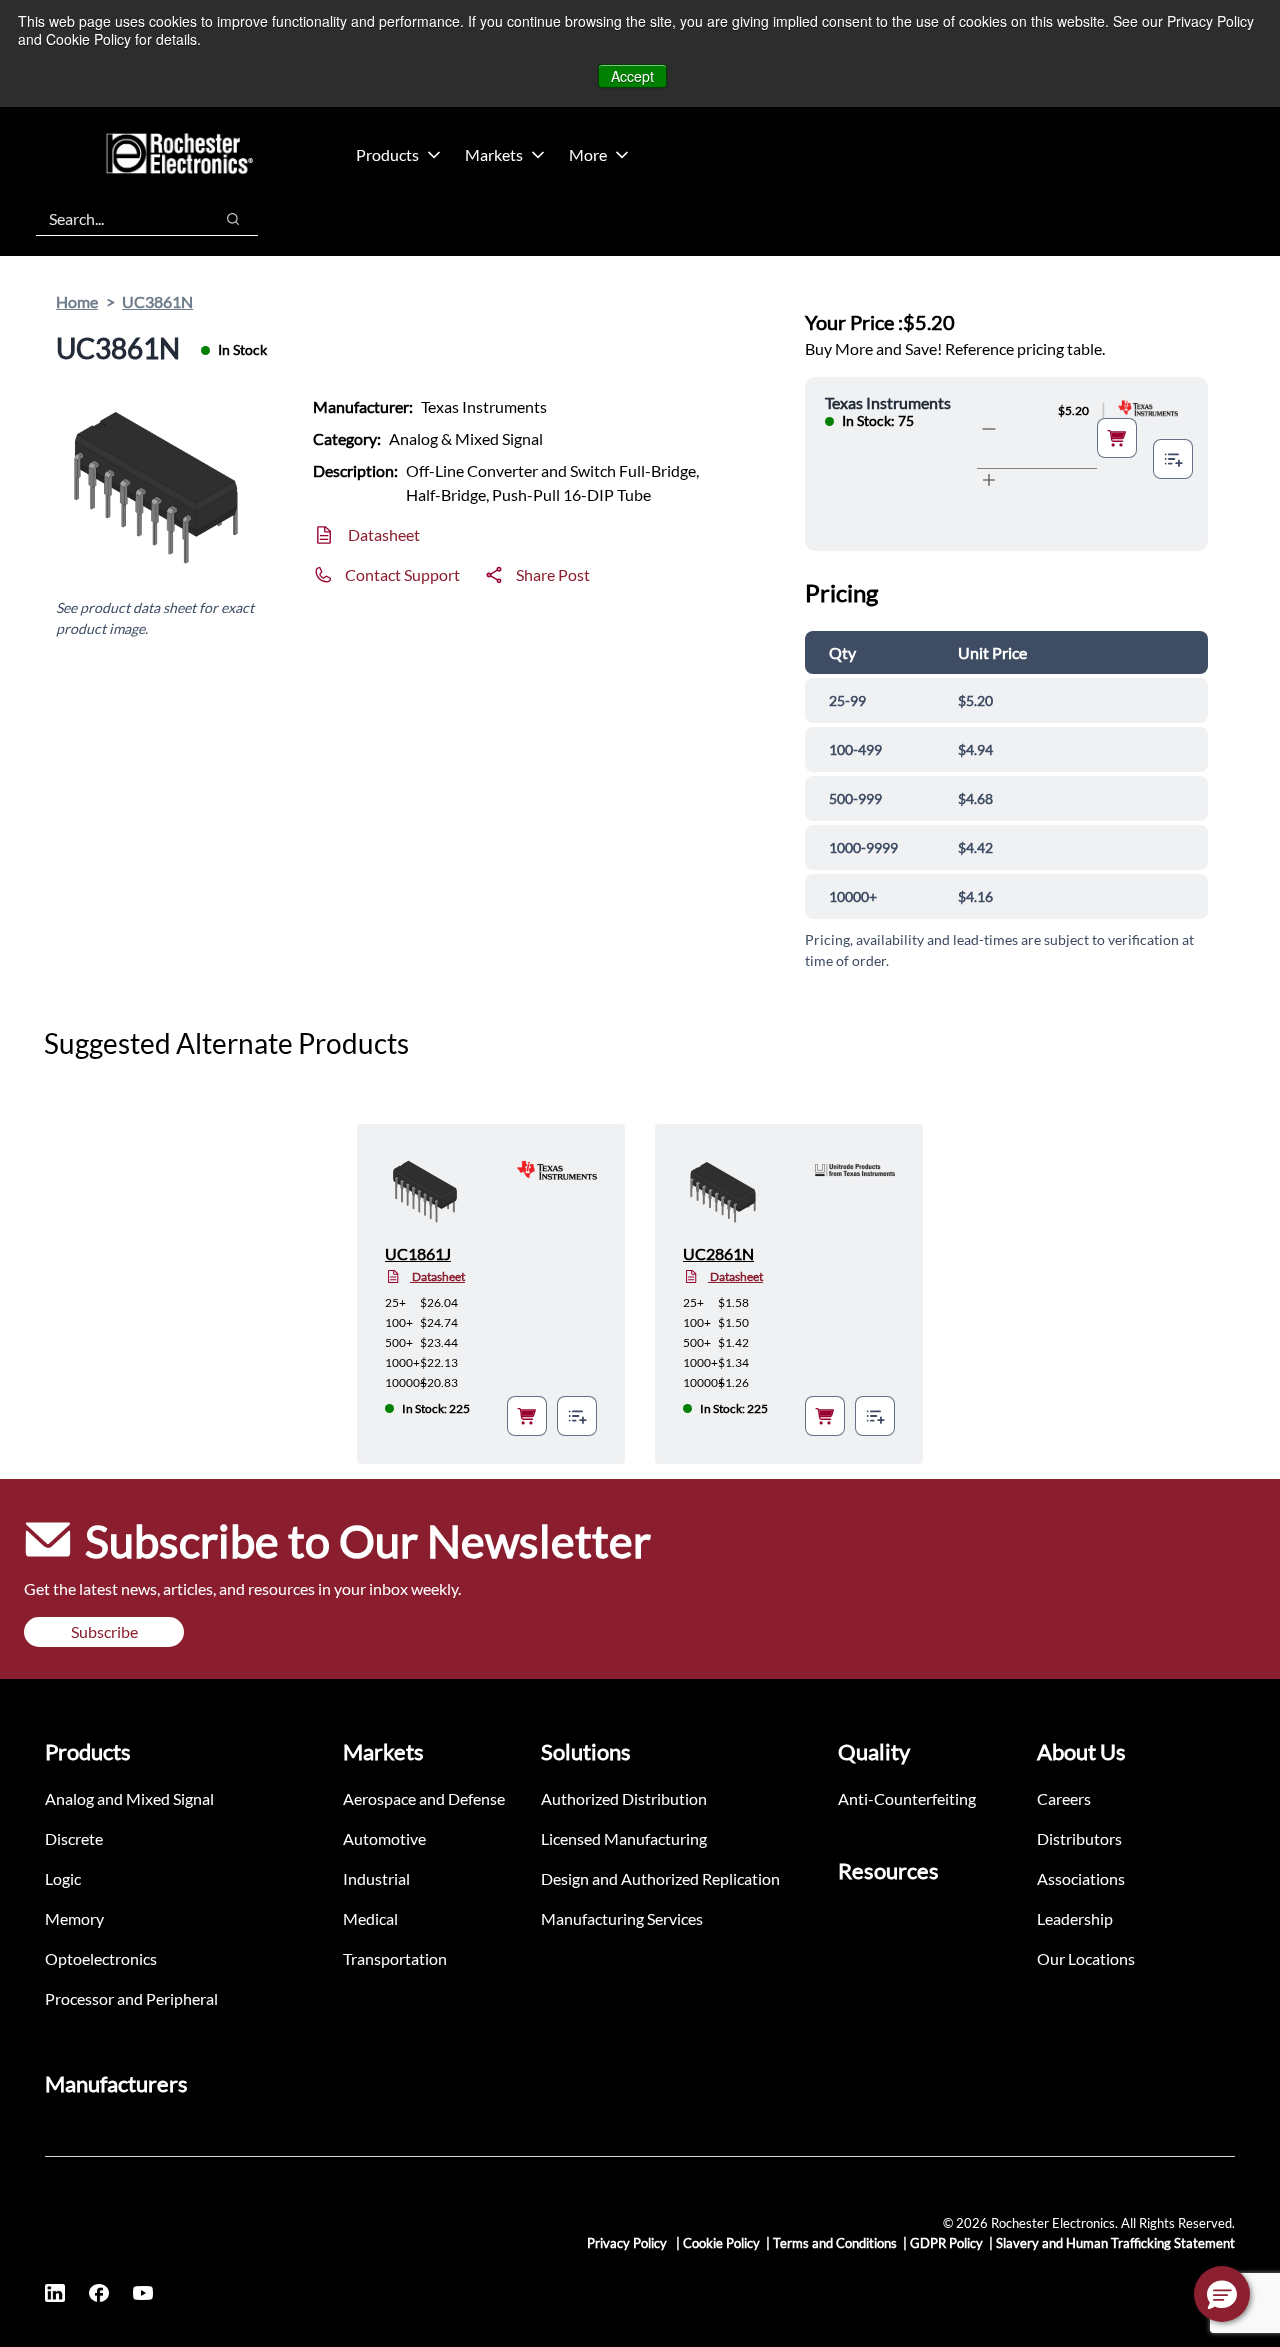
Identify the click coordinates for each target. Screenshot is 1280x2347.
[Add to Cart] (1117, 438)
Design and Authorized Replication (660, 1878)
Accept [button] (632, 76)
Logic (63, 1878)
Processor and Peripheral (131, 1998)
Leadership (1075, 1918)
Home (77, 301)
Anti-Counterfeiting (907, 1798)
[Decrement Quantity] (989, 429)
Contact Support (402, 574)
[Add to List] (1173, 459)
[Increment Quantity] (989, 480)
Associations (1081, 1878)
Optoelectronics (101, 1958)
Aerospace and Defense (424, 1798)
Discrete (74, 1838)
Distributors (1079, 1838)
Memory (74, 1918)
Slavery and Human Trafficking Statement (1115, 2243)
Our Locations (1086, 1958)
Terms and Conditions (835, 2243)
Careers (1064, 1798)
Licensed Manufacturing (624, 1838)
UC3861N (157, 301)
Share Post (553, 574)
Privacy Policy (628, 2243)
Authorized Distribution (624, 1798)
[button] (1222, 2294)
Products (387, 154)
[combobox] (114, 219)
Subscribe (104, 1631)
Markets (494, 154)
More (588, 154)
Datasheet (384, 534)
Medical (370, 1918)
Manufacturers (116, 2083)
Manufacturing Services (622, 1918)
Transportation (395, 1958)
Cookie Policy (721, 2243)
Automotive (384, 1838)
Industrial (376, 1878)
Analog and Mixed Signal (129, 1798)
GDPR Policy (946, 2243)
